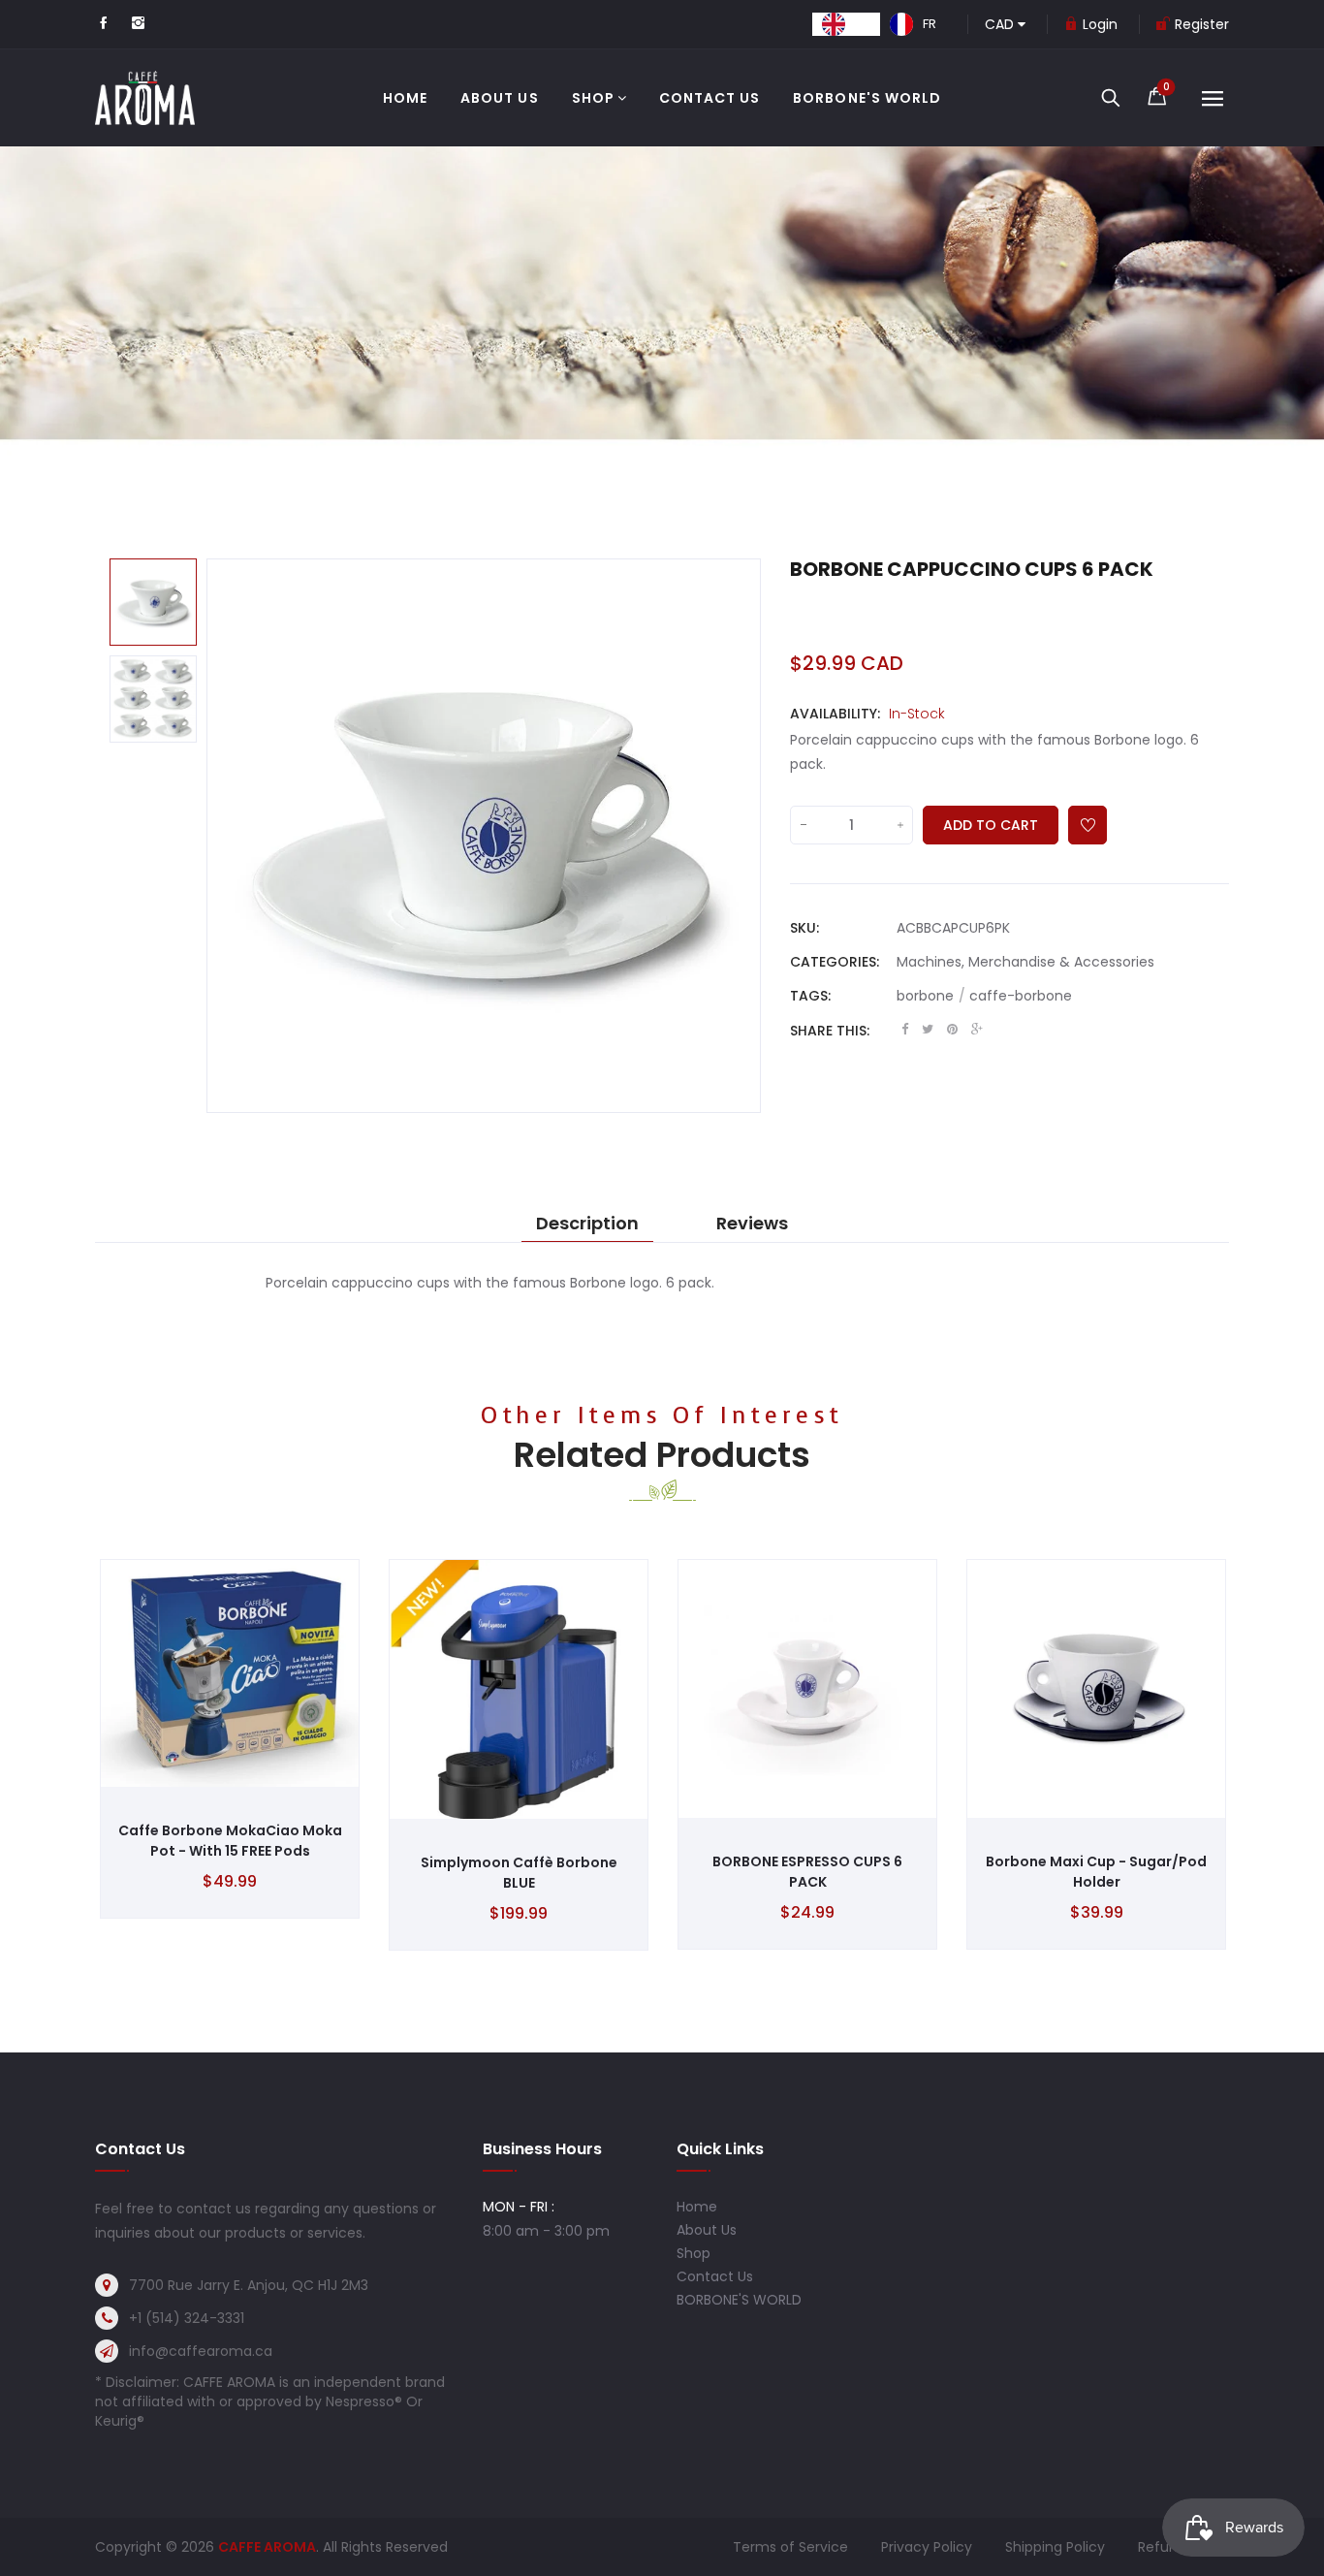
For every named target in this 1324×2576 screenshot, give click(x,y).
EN (863, 24)
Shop (694, 2253)
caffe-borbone (1021, 996)
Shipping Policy (1055, 2547)
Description (587, 1224)
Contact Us (715, 2276)
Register (1202, 24)
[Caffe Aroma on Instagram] (138, 24)
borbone (931, 996)
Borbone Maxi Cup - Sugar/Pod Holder (1096, 1872)
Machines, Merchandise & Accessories (1025, 962)
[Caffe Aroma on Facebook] (103, 24)
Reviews (752, 1224)
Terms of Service (790, 2547)
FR (930, 24)
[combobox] (846, 24)
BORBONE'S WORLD (739, 2300)
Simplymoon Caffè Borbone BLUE (519, 1873)
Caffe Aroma (267, 2547)
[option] (913, 24)
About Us (707, 2230)
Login (1100, 24)
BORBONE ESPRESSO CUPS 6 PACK (807, 1872)
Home (697, 2207)
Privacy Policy (927, 2547)
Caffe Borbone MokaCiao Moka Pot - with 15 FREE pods (230, 1841)
